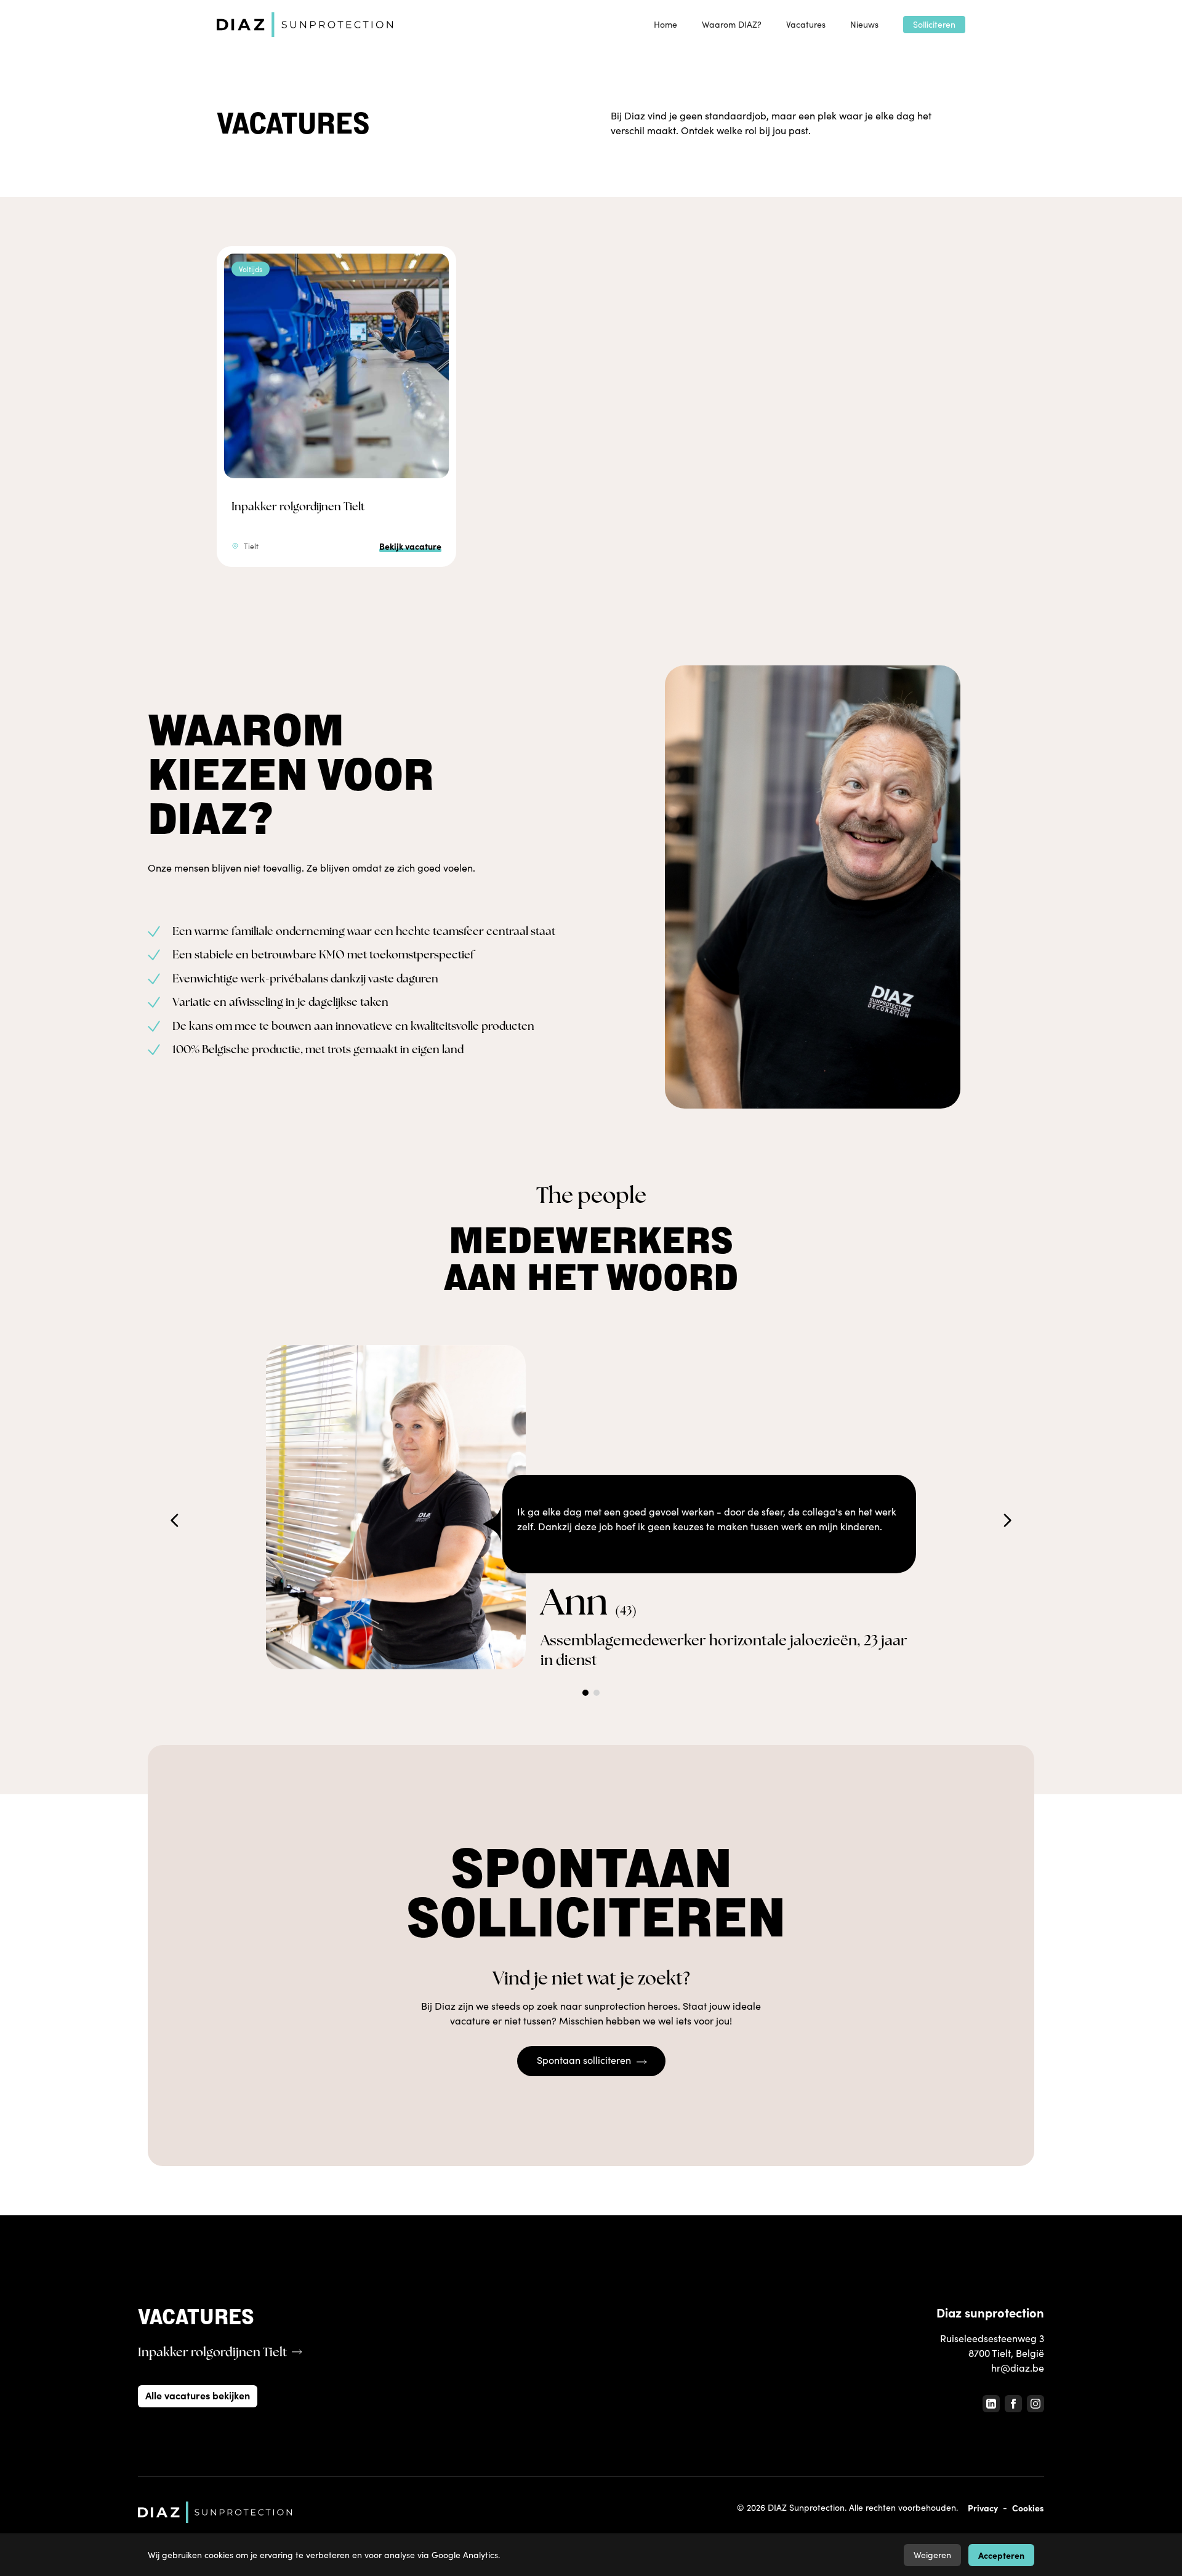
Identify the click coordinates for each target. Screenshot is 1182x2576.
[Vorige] (175, 1520)
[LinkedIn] (991, 2404)
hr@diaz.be (1018, 2368)
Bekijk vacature (410, 546)
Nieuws (864, 24)
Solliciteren (934, 24)
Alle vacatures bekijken (198, 2395)
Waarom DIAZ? (732, 24)
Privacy (983, 2508)
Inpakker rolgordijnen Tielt (298, 506)
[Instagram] (1035, 2404)
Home (665, 24)
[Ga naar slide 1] (585, 1693)
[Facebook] (1013, 2404)
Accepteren (1001, 2555)
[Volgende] (1007, 1520)
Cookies (1028, 2508)
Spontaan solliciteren (584, 2060)
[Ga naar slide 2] (597, 1693)
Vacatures (806, 24)
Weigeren (932, 2555)
